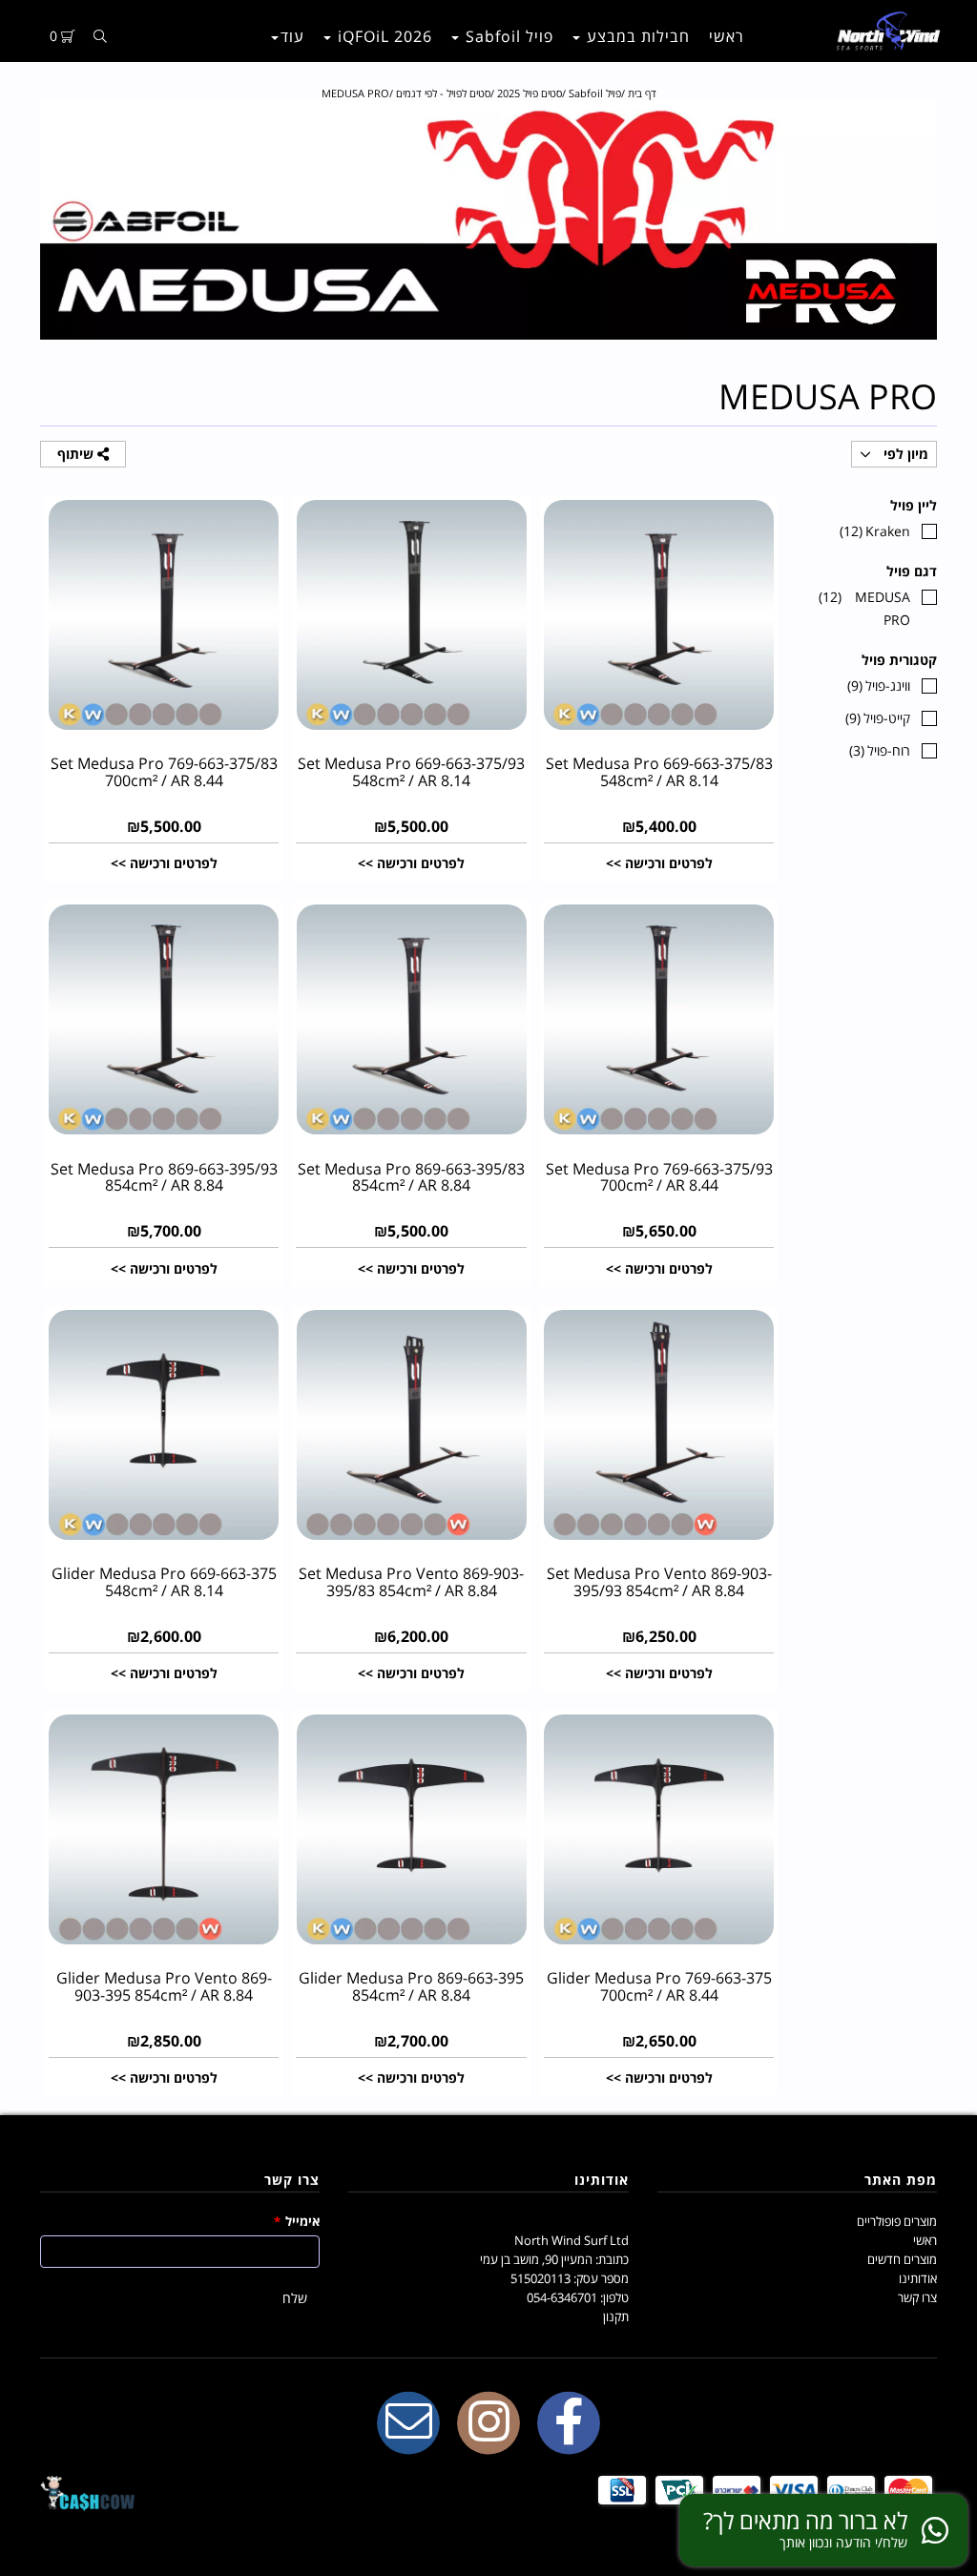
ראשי (727, 36)
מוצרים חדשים (902, 2259)
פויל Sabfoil (507, 36)
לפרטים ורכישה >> (659, 863)
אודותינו (918, 2278)
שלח (295, 2298)
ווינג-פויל (879, 686)
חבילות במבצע (636, 36)
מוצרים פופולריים (897, 2221)
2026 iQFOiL (383, 36)
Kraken (875, 531)
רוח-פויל (880, 750)
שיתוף (77, 454)
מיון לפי (904, 454)
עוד (292, 36)
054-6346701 (562, 2297)
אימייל (297, 2221)
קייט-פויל (878, 718)
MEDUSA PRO (864, 608)
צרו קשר (917, 2297)
